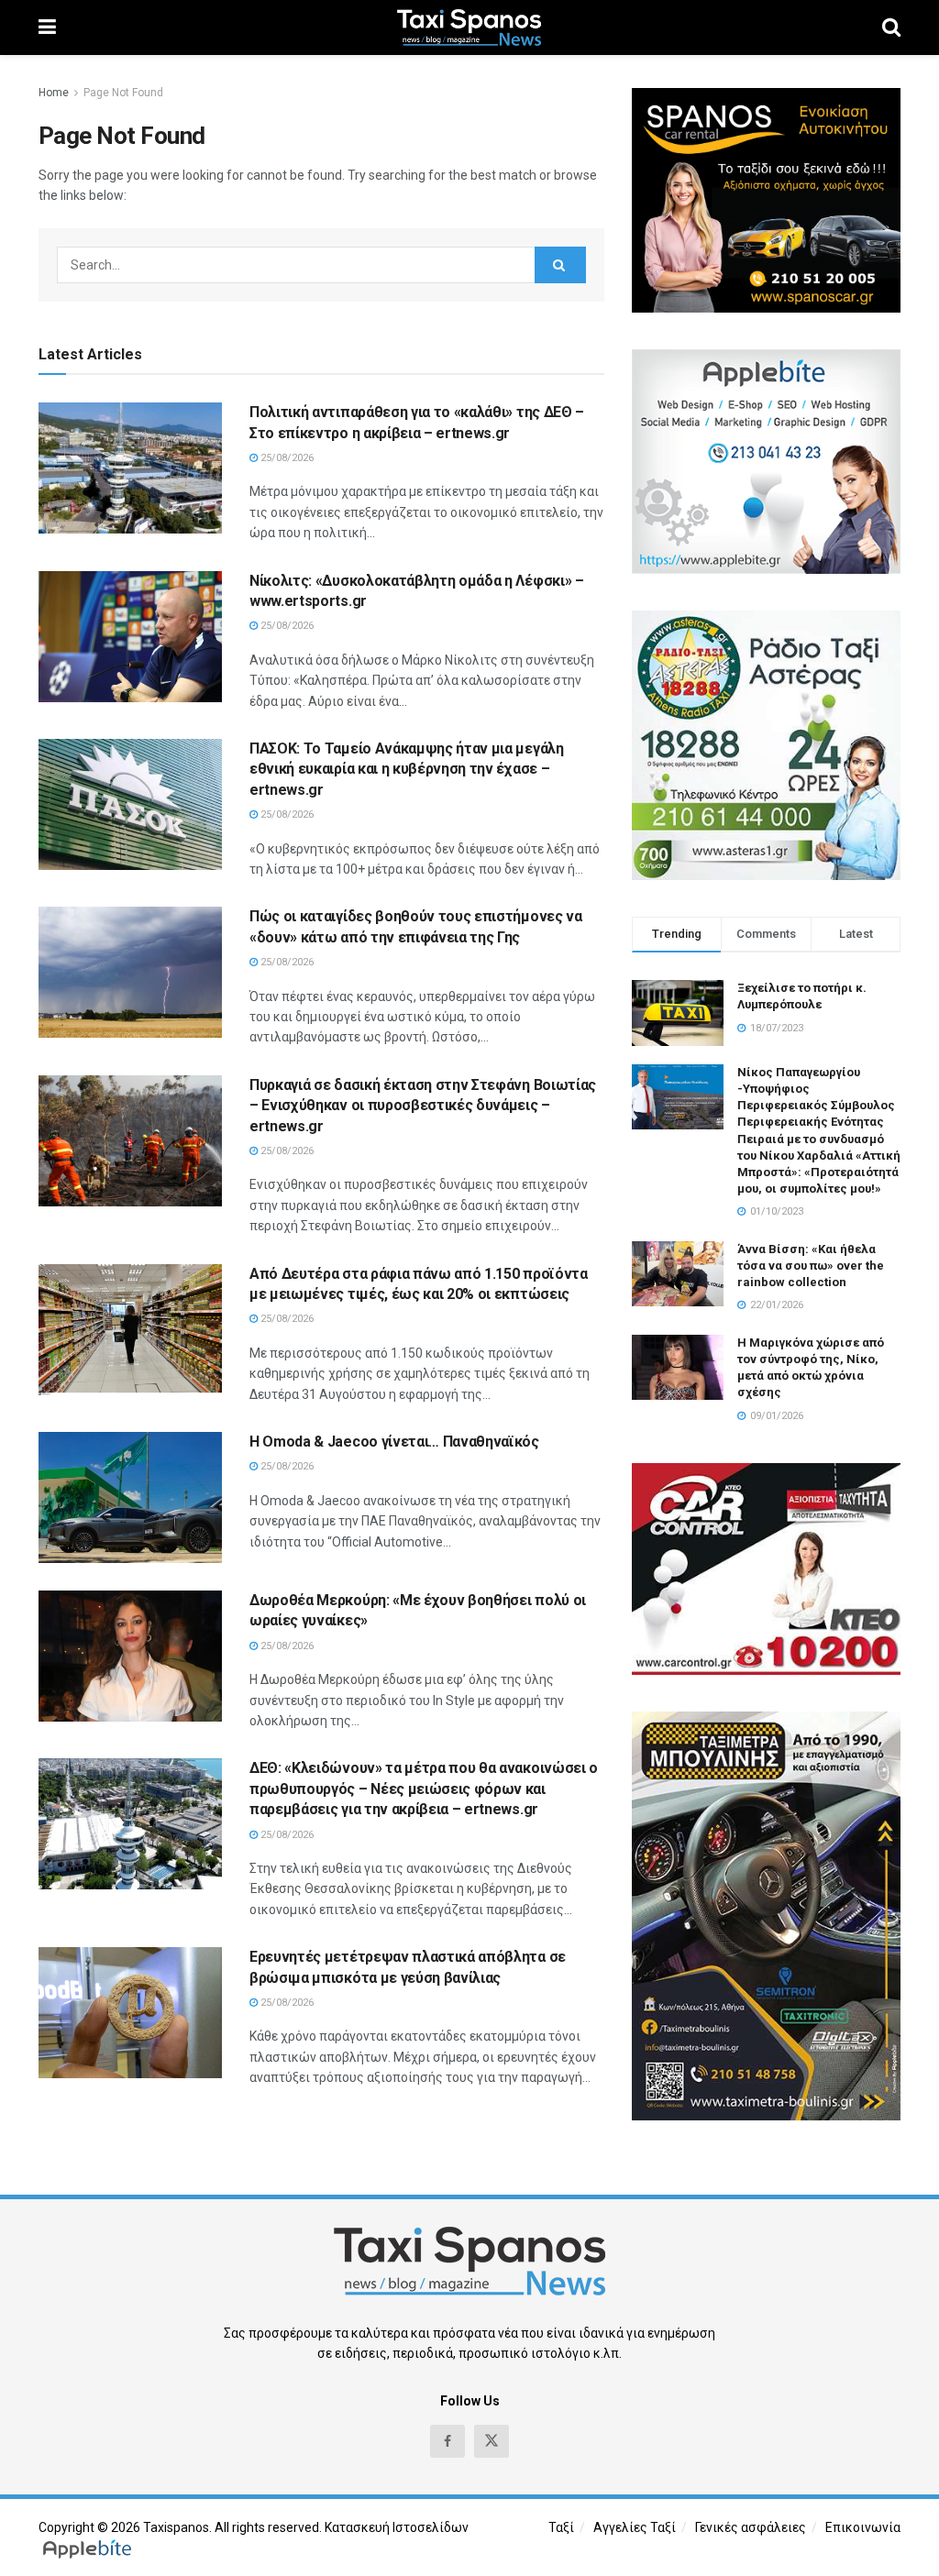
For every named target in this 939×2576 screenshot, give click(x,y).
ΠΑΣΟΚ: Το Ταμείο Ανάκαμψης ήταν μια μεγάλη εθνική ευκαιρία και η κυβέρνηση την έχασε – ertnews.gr (407, 769)
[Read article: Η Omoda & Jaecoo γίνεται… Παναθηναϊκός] (130, 1497)
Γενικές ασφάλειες (751, 2527)
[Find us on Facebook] (447, 2441)
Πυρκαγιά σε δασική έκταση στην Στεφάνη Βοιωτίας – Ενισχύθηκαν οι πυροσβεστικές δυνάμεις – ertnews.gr (423, 1106)
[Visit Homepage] (469, 28)
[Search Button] (891, 28)
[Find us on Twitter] (492, 2441)
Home (54, 93)
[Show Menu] (47, 28)
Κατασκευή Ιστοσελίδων (397, 2527)
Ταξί (561, 2527)
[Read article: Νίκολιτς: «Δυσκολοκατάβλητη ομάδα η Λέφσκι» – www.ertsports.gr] (130, 637)
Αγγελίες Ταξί (635, 2527)
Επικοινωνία (863, 2527)
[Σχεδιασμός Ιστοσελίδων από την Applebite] (90, 2548)
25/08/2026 (286, 458)
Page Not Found (123, 93)
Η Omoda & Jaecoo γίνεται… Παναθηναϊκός (394, 1442)
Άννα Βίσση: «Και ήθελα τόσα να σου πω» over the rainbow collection (811, 1266)
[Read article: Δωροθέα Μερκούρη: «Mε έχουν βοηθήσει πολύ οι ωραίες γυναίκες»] (130, 1656)
